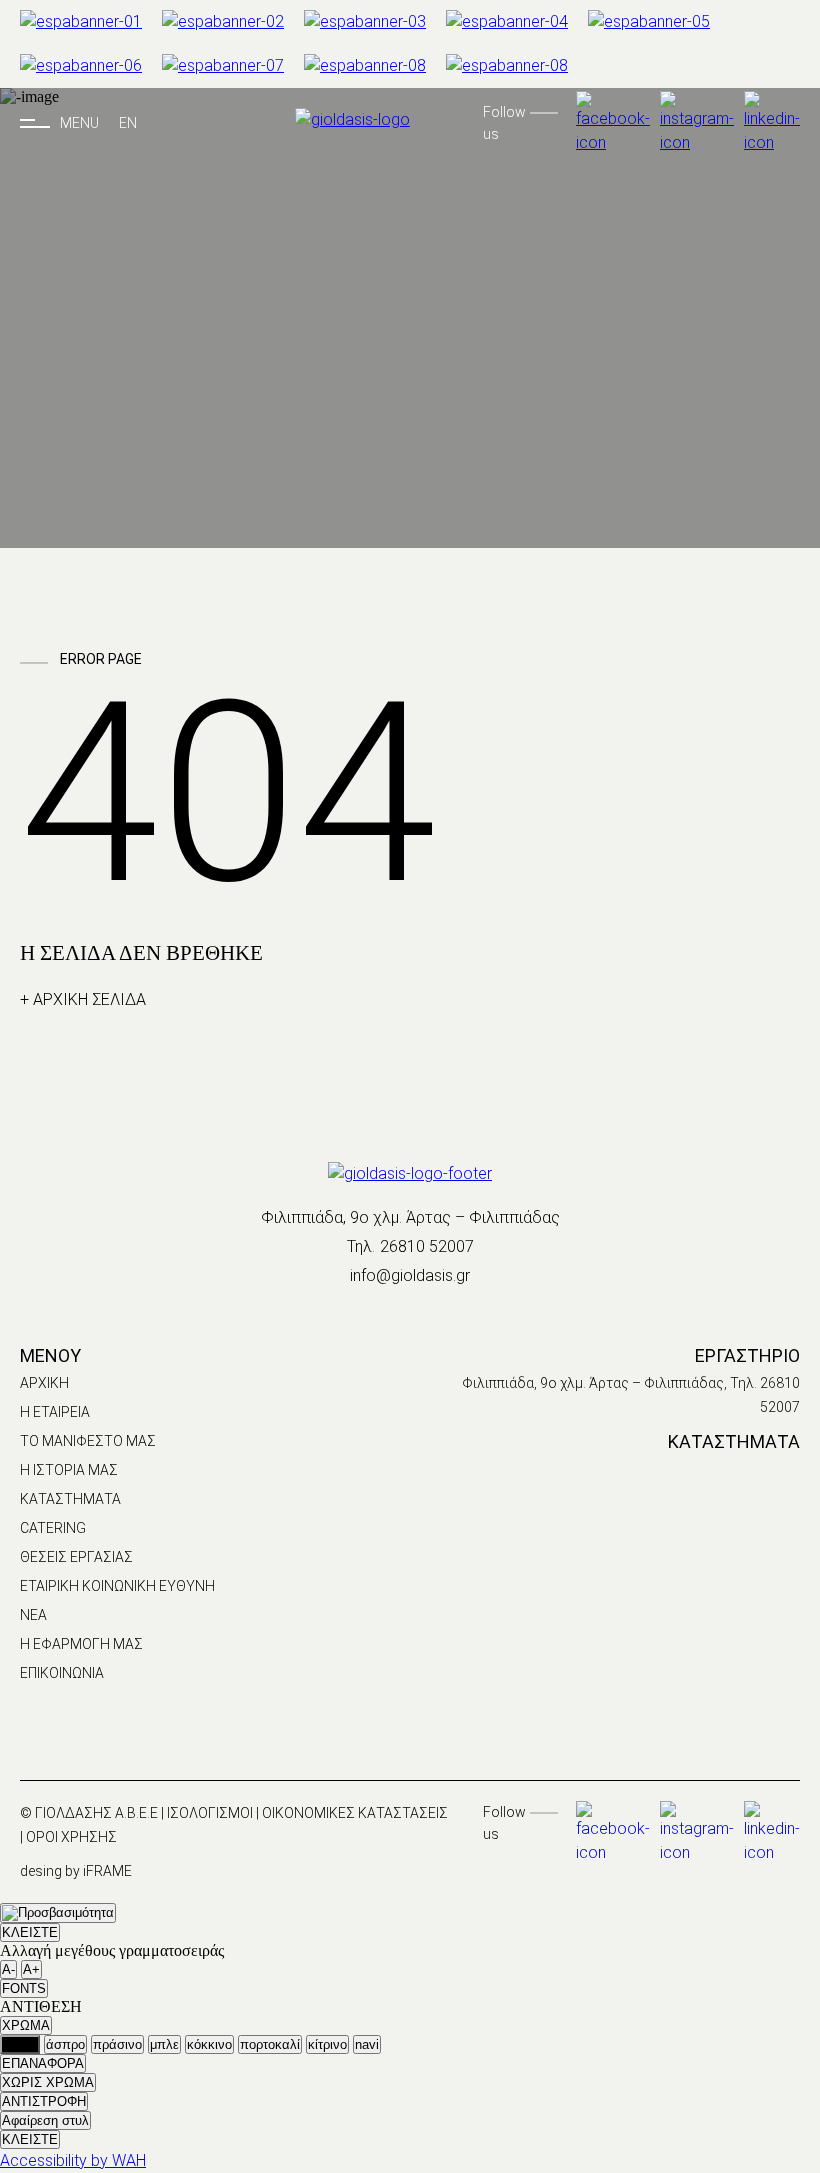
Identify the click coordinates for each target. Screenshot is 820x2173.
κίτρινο (327, 2044)
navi (367, 2044)
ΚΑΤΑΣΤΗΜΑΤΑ (70, 1499)
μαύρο (20, 2044)
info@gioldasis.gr (410, 1275)
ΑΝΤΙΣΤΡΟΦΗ (44, 2101)
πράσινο (117, 2044)
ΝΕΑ (33, 1615)
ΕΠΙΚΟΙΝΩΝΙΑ (62, 1673)
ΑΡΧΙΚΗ (44, 1383)
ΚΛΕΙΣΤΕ (30, 1932)
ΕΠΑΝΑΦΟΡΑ (43, 2063)
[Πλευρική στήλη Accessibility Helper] (58, 1913)
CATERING (53, 1528)
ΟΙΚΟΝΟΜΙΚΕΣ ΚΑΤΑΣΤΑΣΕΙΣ (355, 1813)
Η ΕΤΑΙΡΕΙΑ (55, 1412)
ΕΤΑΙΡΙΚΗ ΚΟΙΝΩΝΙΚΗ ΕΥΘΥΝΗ (117, 1586)
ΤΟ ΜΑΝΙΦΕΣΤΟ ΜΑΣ (88, 1441)
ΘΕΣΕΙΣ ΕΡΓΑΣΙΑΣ (76, 1557)
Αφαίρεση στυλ (45, 2120)
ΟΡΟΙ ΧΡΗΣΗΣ (71, 1837)
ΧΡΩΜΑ (26, 2025)
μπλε (164, 2044)
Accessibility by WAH (73, 2160)
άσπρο (65, 2044)
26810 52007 (427, 1246)
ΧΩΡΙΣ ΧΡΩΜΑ (48, 2082)
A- (8, 1969)
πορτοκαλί (270, 2044)
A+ (31, 1969)
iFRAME (107, 1871)
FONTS (24, 1988)
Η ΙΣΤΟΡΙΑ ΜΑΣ (69, 1470)
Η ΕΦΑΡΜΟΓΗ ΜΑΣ (81, 1644)
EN (128, 123)
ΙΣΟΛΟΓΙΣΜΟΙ (211, 1813)
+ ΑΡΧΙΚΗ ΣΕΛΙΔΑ (83, 999)
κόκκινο (209, 2044)
